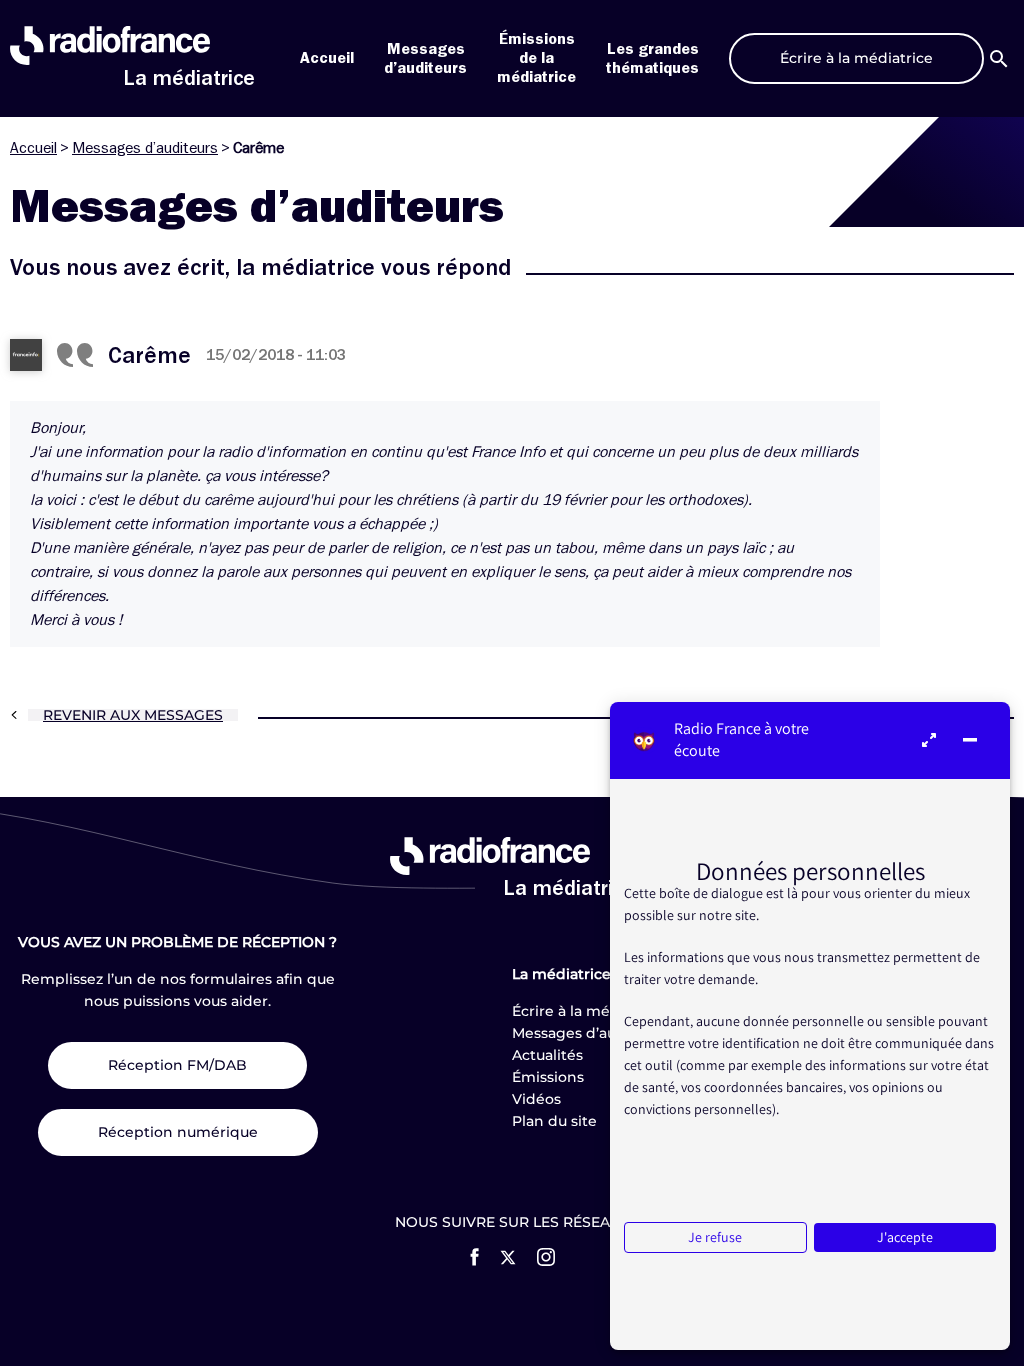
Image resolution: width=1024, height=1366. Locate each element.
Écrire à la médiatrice (588, 1011)
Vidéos (536, 1099)
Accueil (327, 58)
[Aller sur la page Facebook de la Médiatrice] (474, 1257)
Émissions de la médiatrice (536, 58)
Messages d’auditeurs (145, 148)
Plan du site (554, 1121)
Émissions (548, 1077)
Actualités (547, 1055)
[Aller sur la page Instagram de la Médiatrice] (546, 1257)
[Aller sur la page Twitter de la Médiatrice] (508, 1257)
